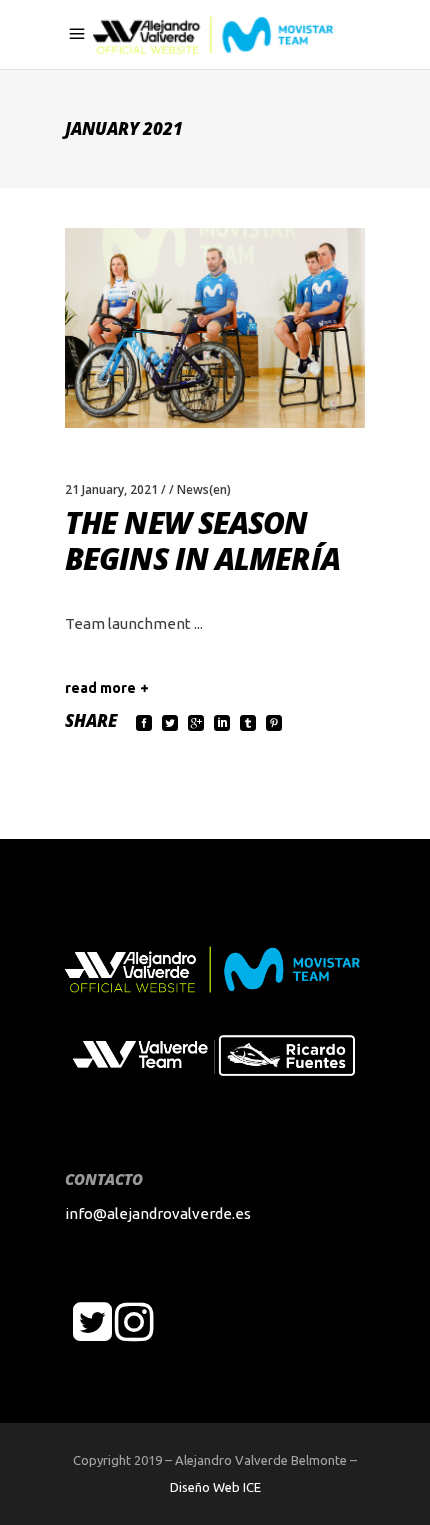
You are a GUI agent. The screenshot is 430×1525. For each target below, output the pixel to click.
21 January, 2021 (111, 489)
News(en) (204, 489)
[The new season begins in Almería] (215, 328)
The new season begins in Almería (202, 540)
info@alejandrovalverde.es (158, 1213)
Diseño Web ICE (215, 1487)
